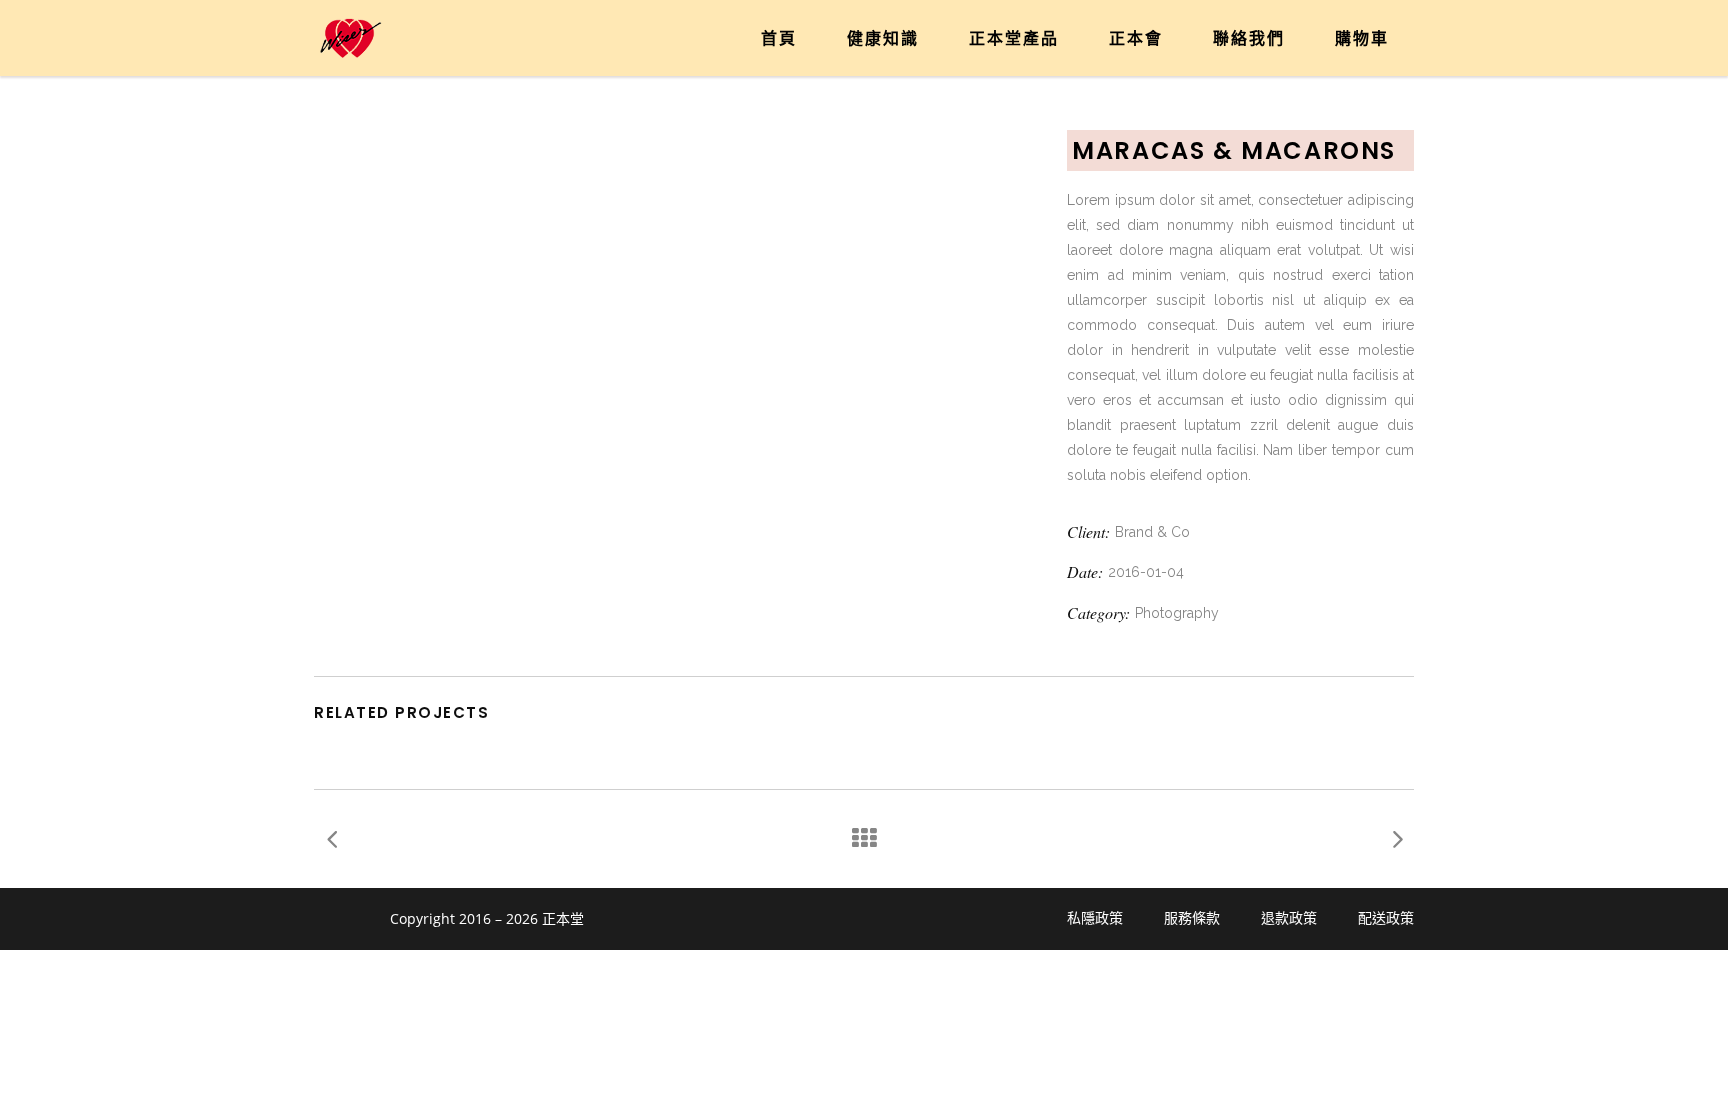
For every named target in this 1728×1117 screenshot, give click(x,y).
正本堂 (563, 918)
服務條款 (1192, 918)
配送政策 (1386, 918)
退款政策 (1289, 918)
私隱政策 (1095, 918)
